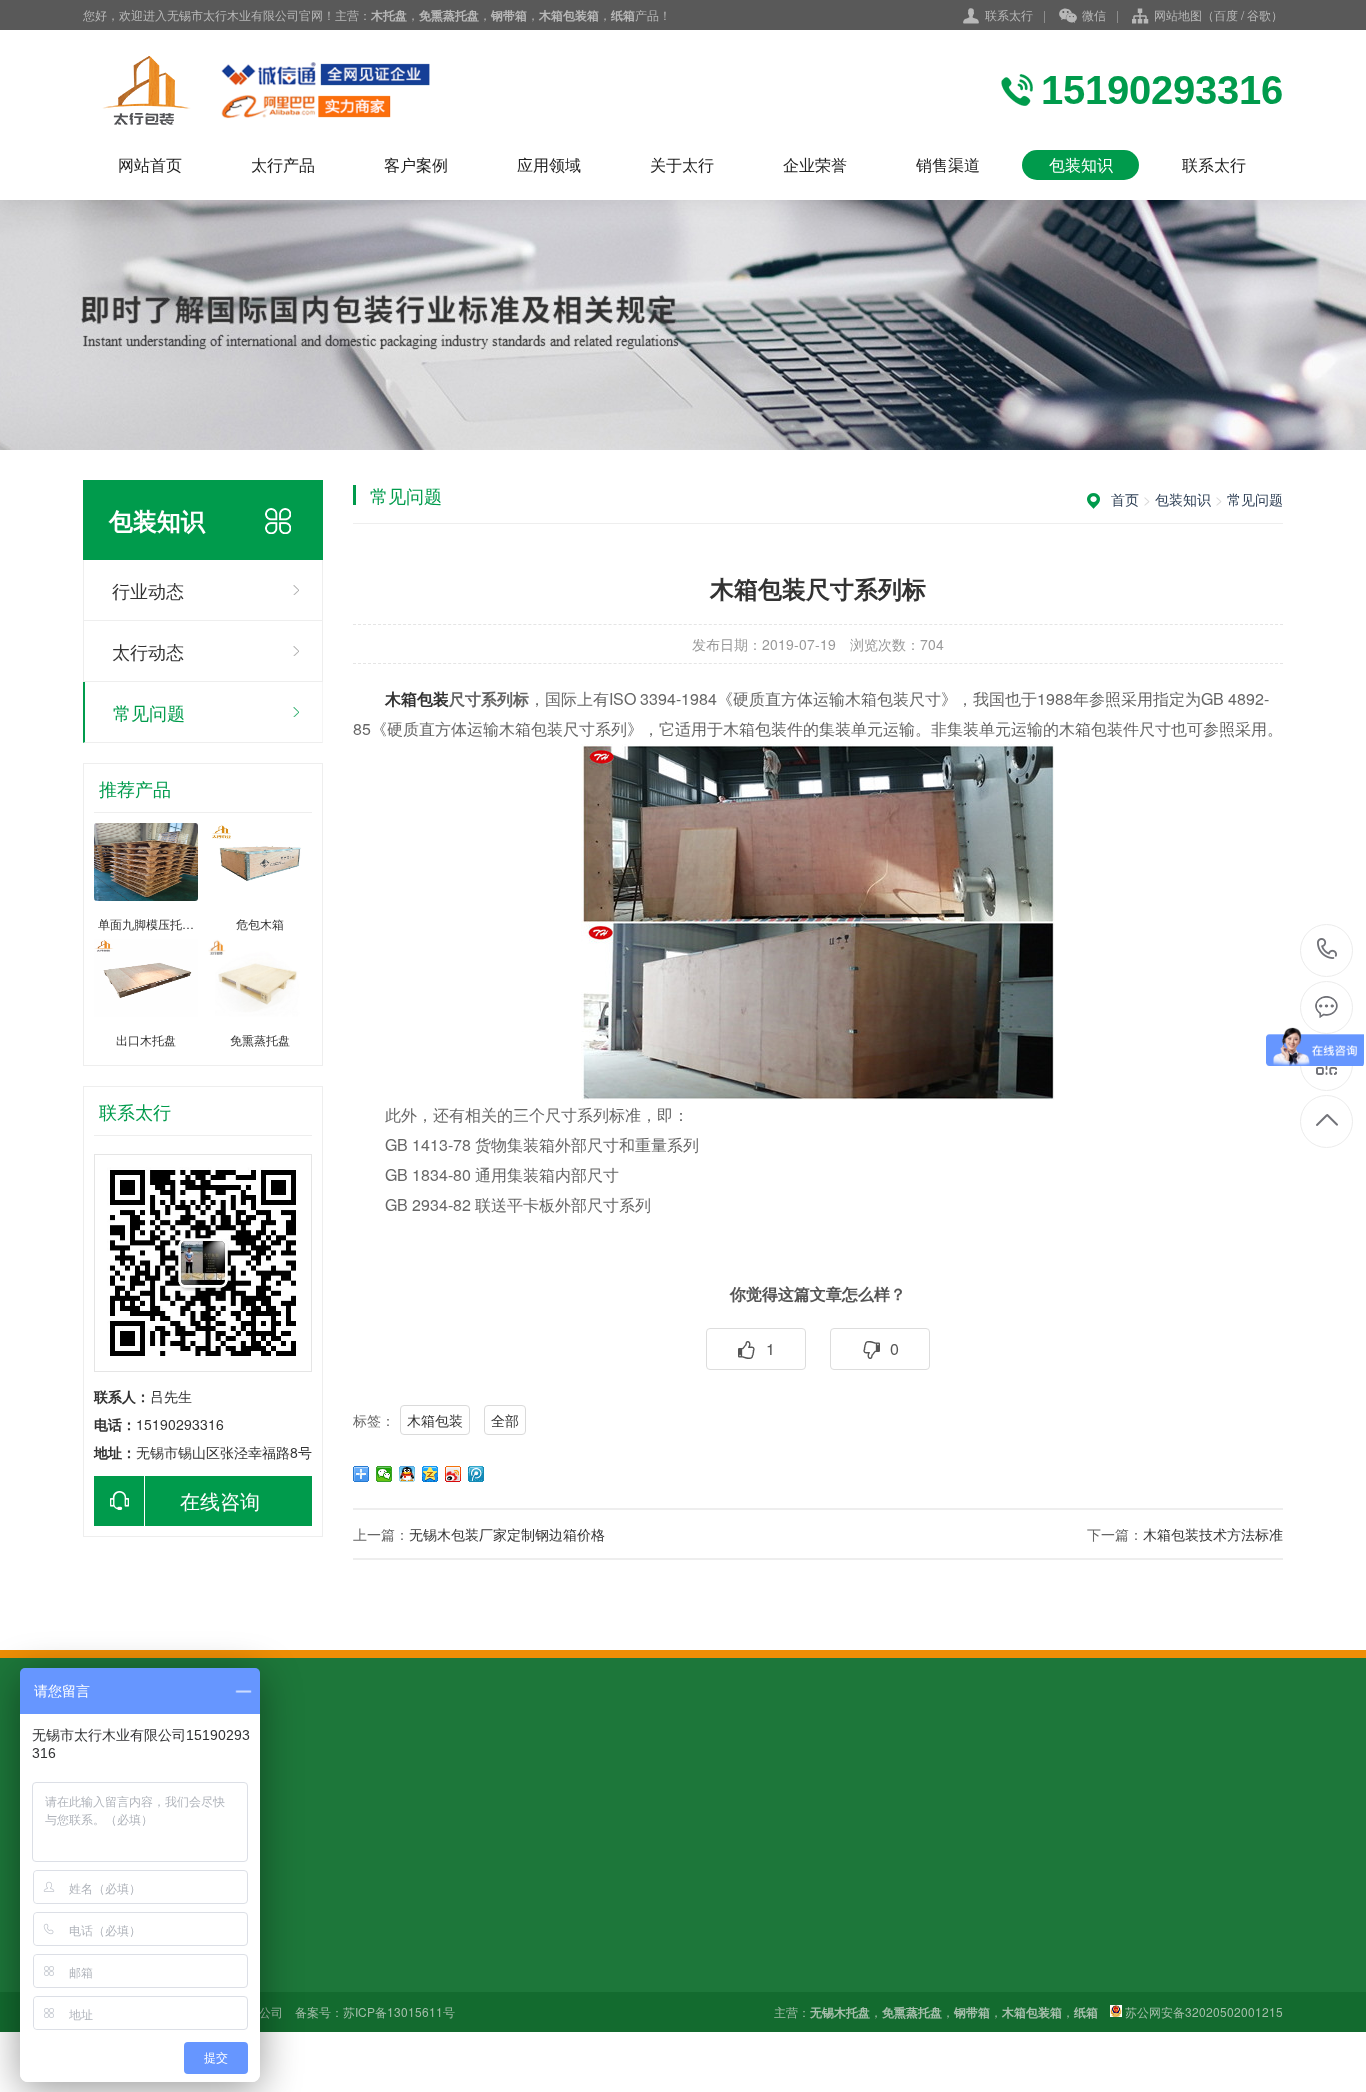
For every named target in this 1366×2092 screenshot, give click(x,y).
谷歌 (1259, 14)
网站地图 (1178, 14)
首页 (1125, 499)
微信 (1094, 14)
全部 (505, 1420)
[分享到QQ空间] (430, 1474)
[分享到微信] (384, 1474)
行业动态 (148, 590)
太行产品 (283, 164)
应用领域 (549, 164)
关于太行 (682, 164)
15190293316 (1327, 950)
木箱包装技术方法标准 (1213, 1534)
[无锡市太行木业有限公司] (303, 90)
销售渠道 (948, 164)
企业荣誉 (815, 164)
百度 (1226, 14)
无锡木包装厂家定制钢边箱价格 (507, 1534)
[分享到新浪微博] (453, 1474)
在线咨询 (220, 1500)
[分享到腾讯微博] (476, 1474)
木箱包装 (435, 1420)
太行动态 (148, 651)
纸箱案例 (250, 1970)
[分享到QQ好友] (407, 1474)
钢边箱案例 (257, 1942)
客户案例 (416, 164)
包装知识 (1081, 164)
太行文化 (528, 1942)
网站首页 (150, 164)
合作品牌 (528, 1970)
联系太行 (1009, 14)
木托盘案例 (257, 1914)
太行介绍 (528, 1914)
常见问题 (149, 712)
